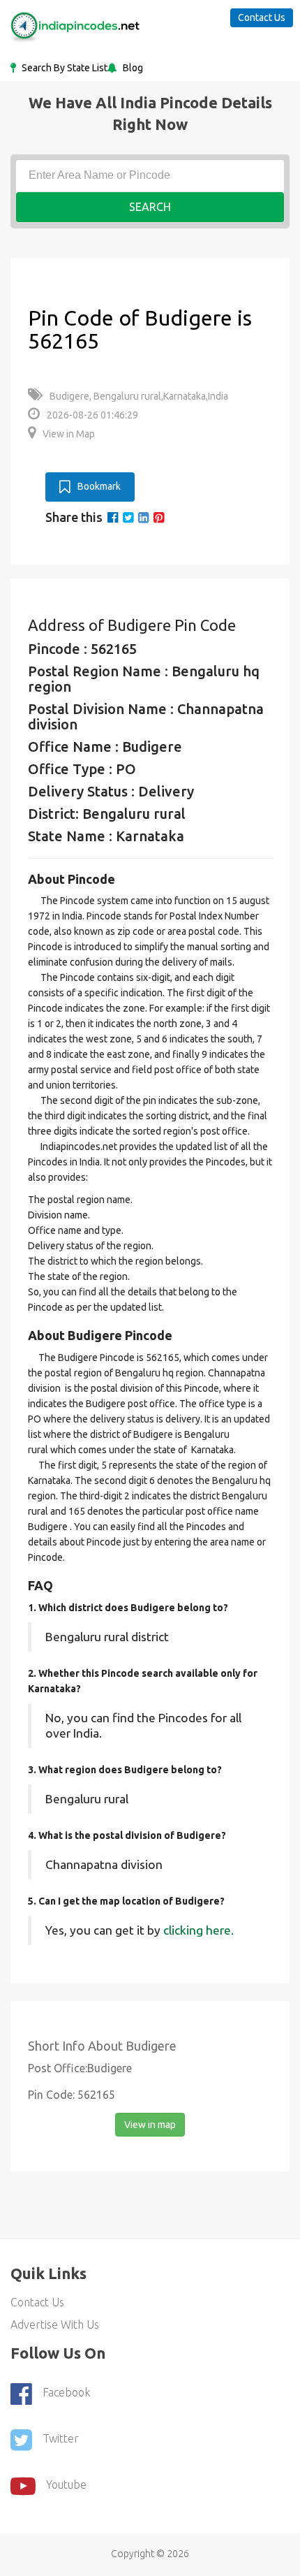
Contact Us (262, 17)
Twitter (61, 2439)
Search (150, 207)
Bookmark (99, 486)
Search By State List (63, 68)
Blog (132, 68)
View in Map (69, 434)
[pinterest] (159, 517)
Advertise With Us (55, 2324)
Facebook (66, 2393)
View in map (150, 2125)
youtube (66, 2485)
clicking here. (198, 1930)
